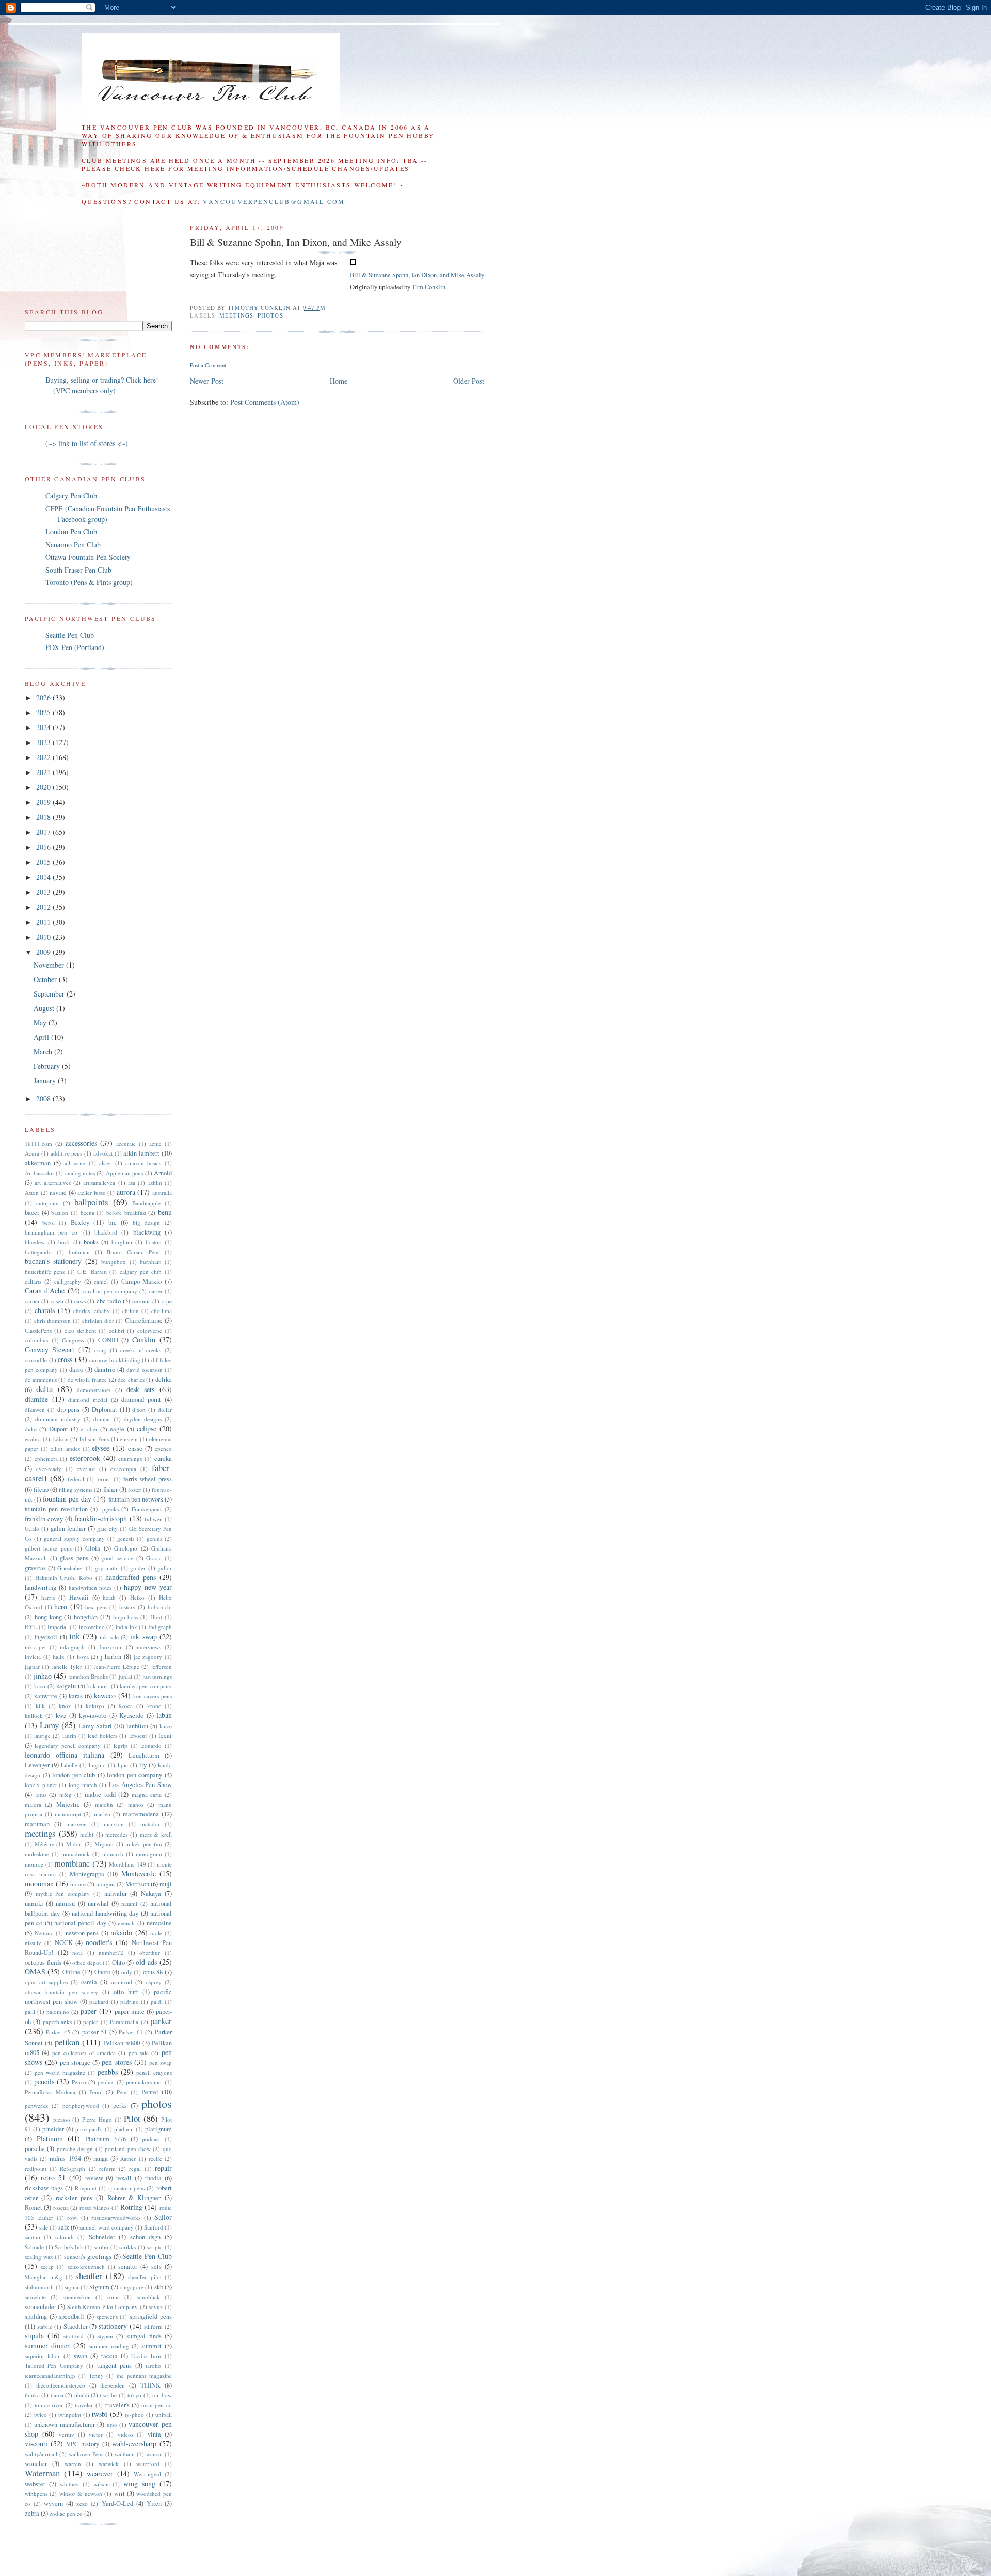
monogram (149, 1854)
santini (33, 2237)
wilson (101, 2484)
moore (78, 1884)
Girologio (126, 1548)
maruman (37, 1824)
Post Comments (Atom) (265, 402)
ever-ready (49, 1469)
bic (113, 1222)
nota (77, 1953)
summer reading (109, 2346)
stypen (105, 2336)
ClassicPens (38, 1330)
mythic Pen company (63, 1894)
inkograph (72, 1647)
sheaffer (89, 2276)
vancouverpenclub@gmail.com (274, 201)
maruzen (76, 1824)
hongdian (86, 1617)
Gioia (93, 1548)
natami (129, 1903)
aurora (126, 1192)
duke (31, 1429)
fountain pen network (136, 1499)
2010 (44, 937)
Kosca (125, 1706)
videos (125, 2434)
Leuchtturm (144, 1755)
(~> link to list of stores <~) (87, 443)
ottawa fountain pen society (61, 1992)
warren (73, 2464)
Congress (73, 1340)
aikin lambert (141, 1153)
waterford (148, 2464)
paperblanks (57, 2022)
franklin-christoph (101, 1518)
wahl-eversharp (134, 2444)
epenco (163, 1449)
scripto (155, 2247)
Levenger (37, 1765)
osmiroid (122, 1982)
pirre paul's (89, 2129)
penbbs (108, 2072)
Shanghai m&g (44, 2277)
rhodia (153, 2178)
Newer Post (207, 381)
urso (112, 2424)
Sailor (163, 2217)
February (48, 1066)
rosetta (61, 2208)
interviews (149, 1647)
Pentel (150, 2092)
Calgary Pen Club (71, 495)
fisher (110, 1489)
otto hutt (126, 1992)
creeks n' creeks (141, 1350)
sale (44, 2227)
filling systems (76, 1489)
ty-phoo (134, 2415)
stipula (34, 2336)
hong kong (48, 1617)
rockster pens (74, 2198)
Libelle (69, 1765)
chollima (162, 1311)
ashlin (155, 1183)
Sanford (154, 2227)
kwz (61, 1716)
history (127, 1607)
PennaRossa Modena (50, 2092)
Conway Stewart (50, 1349)
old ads (146, 1962)
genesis (126, 1538)
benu (165, 1212)
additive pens (67, 1153)
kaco (40, 1686)
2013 (44, 892)
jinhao (43, 1676)
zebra (32, 2513)
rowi (73, 2217)
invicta (33, 1657)
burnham (151, 1262)
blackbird (106, 1232)
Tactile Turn (146, 2356)
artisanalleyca (99, 1183)
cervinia (141, 1301)
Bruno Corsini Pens (133, 1252)
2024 (44, 727)
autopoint (47, 1203)
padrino (130, 2002)
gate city (107, 1529)
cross (65, 1359)
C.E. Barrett (92, 1271)
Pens (122, 2092)
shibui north (39, 2287)
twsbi (100, 2414)
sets (156, 2266)
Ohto (118, 1962)
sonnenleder (41, 2307)
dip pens (69, 1409)
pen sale (139, 2053)
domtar (102, 1419)
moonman (39, 1883)
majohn (104, 1804)
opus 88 (153, 1972)
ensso (135, 1449)
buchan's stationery (53, 1261)
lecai (165, 1736)
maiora (33, 1804)
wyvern (53, 2503)
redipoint (36, 2168)
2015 (44, 862)
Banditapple (146, 1203)
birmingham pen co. (52, 1232)
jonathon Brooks (88, 1676)
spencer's (107, 2317)
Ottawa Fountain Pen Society (88, 557)
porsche (35, 2149)
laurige (42, 1736)
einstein (129, 1439)
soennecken (77, 2297)
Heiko (137, 1597)
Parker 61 (131, 2032)
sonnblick (148, 2297)
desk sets (140, 1389)
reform (107, 2168)
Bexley (80, 1222)
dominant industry (58, 1419)
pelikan (67, 2042)
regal (135, 2168)
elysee (101, 1448)
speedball (71, 2317)
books (91, 1242)
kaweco (105, 1695)
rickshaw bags (44, 2188)
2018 (44, 817)
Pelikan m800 (122, 2043)
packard (99, 2002)
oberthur (150, 1953)
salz (64, 2227)
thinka (32, 2395)
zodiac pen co (66, 2513)
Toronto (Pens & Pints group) (89, 582)
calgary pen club (141, 1271)
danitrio (105, 1370)
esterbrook (85, 1458)
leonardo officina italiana (65, 1755)
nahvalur (116, 1894)
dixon (139, 1409)
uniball (164, 2415)
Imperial (58, 1627)
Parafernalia (124, 2022)
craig (100, 1350)
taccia (109, 2356)
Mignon (104, 1844)
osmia (89, 1982)
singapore (132, 2287)
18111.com (38, 1143)
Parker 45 (58, 2032)
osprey (154, 1982)
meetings (236, 315)
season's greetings (88, 2257)
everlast (86, 1469)
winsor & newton (81, 2494)
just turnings (157, 1676)
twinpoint (70, 2415)
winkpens (36, 2494)
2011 (44, 922)
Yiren (154, 2503)
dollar (165, 1409)
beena (87, 1213)
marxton (114, 1824)
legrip (121, 1745)
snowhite (35, 2297)
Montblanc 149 (127, 1864)
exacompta (123, 1469)
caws (80, 1301)
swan (81, 2356)
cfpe (167, 1301)
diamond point (141, 1400)
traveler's (117, 2405)
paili (30, 2011)
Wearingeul (147, 2474)
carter (156, 1291)
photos (270, 315)
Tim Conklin (429, 287)
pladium (124, 2129)
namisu (65, 1903)
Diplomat (105, 1409)
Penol (96, 2092)
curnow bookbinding (115, 1360)
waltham (125, 2454)
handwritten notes (90, 1587)
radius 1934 (65, 2159)
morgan (105, 1884)
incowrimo (92, 1627)
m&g (66, 1795)
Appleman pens (124, 1173)
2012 (44, 907)
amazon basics (143, 1163)
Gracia (154, 1558)
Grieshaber (70, 1568)
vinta (154, 2434)
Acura (32, 1153)
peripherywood (81, 2105)
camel (101, 1281)
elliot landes (65, 1449)
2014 (44, 877)
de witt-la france (87, 1379)
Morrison (137, 1884)
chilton (131, 1311)
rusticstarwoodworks (116, 2217)
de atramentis (41, 1379)
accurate (126, 1143)
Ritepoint (86, 2188)
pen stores (116, 2062)
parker (161, 2021)
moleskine (37, 1854)
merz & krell (156, 1834)
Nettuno (44, 1933)
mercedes (116, 1834)
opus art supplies (46, 1982)
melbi (87, 1834)
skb (159, 2287)
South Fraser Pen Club (78, 570)
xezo (82, 2503)
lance (166, 1726)
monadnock (76, 1854)
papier (91, 2022)
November (50, 965)
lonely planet (41, 1785)
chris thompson (53, 1321)
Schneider (102, 2237)
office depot (86, 1962)
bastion (60, 1213)
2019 (44, 802)
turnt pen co (157, 2405)
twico (41, 2415)
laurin (69, 1736)
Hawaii (79, 1597)
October (46, 979)
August (45, 1008)
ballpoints (91, 1202)
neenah (126, 1923)
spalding (36, 2317)
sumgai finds (144, 2336)
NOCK (64, 1943)
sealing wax (39, 2257)
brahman (79, 1252)
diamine (36, 1399)
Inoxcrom (111, 1647)
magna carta (147, 1795)
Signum (99, 2287)
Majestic (68, 1804)
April (42, 1037)
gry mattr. (107, 1568)
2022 (44, 757)
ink (75, 1636)
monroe (34, 1864)
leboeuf (138, 1736)
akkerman (38, 1163)
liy (143, 1765)
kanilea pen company (146, 1686)
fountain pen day (67, 1499)
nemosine (159, 1923)
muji (166, 1884)
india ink (126, 1627)
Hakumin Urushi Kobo (64, 1578)
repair (163, 2168)
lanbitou (137, 1726)
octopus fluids (43, 1962)
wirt (119, 2494)
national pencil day (80, 1923)
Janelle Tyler (67, 1666)
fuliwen (154, 1519)
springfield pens (151, 2317)
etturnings (130, 1458)
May (41, 1023)
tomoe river (49, 2405)
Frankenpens (147, 1509)
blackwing (147, 1232)
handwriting (41, 1587)
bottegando (38, 1252)
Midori (74, 1844)
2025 (44, 712)
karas (76, 1696)
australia (162, 1192)
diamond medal (88, 1400)
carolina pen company (110, 1291)
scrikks (127, 2247)
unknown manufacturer (64, 2424)
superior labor (42, 2356)
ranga (101, 2159)
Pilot (132, 2118)
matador (150, 1824)
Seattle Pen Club (70, 635)
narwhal (98, 1903)
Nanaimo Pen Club (73, 544)
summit (151, 2346)
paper (89, 2011)
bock (64, 1242)
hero (61, 1607)
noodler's (99, 1942)
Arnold (163, 1173)
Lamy (49, 1725)
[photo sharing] (353, 263)
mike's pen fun (144, 1844)
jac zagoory (148, 1657)
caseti (57, 1301)
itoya (83, 1657)
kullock (34, 1716)
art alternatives (52, 1183)
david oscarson (145, 1370)
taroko (153, 2366)
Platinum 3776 (106, 2139)
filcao (41, 1489)
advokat (103, 1153)
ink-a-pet (35, 1647)
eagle (117, 1429)
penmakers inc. (144, 2082)
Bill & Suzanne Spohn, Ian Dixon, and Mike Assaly (417, 275)
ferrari (103, 1479)
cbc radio (109, 1301)
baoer (32, 1213)
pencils (44, 2082)
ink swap (143, 1637)
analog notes (80, 1173)
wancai (154, 2454)
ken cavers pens (153, 1696)
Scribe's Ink (69, 2247)
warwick (109, 2464)
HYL (31, 1627)
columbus (36, 1340)
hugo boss (126, 1617)
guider (138, 1568)
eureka (163, 1458)
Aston (32, 1192)
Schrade (34, 2247)
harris (48, 1597)
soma (114, 2297)
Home (339, 381)
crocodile (36, 1360)
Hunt (156, 1617)
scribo (101, 2247)
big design (147, 1222)
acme (155, 1143)
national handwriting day (105, 1913)
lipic (123, 1765)
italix (59, 1657)
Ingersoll (46, 1637)
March (44, 1052)
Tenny (96, 2375)
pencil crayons (154, 2072)
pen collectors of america (84, 2053)
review (94, 2178)
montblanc (72, 1863)
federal (76, 1479)
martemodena (141, 1814)
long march (83, 1785)
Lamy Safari (95, 1726)
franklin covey (44, 1519)
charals (45, 1310)
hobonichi (160, 1607)
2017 (44, 832)
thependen (113, 2385)
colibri (117, 1330)
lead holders (102, 1736)
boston (154, 1242)
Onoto (102, 1972)
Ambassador (39, 1173)
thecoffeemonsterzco (61, 2385)
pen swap (161, 2063)
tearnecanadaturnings (50, 2375)
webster (35, 2484)
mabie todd (100, 1795)
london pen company (134, 1775)
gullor (165, 1568)
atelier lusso (92, 1192)
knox (65, 1706)
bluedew (35, 1242)
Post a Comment (208, 365)
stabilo (45, 2326)
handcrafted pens (131, 1577)
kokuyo (95, 1706)
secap (47, 2266)
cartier (32, 1301)
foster (135, 1489)
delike (164, 1379)
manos (136, 1804)
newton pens (82, 1933)
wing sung (139, 2483)
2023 (44, 742)
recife (155, 2159)
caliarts (33, 1281)
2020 (44, 787)
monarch (113, 1854)
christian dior (98, 1321)
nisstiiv (33, 1943)
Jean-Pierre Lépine (116, 1666)
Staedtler (76, 2326)
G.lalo (32, 1529)
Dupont (59, 1429)
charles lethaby (92, 1311)
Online (71, 1972)
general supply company (74, 1538)
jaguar (32, 1666)
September (50, 994)
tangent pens (114, 2366)
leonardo (151, 1745)
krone (154, 1706)
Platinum (50, 2138)
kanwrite (46, 1696)
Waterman (42, 2473)
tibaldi (82, 2395)
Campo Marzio (142, 1281)
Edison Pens (94, 1439)
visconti (36, 2444)
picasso (62, 2119)
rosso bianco (94, 2208)
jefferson (162, 1666)
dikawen (35, 1409)
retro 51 (53, 2178)
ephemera (46, 1458)
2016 (44, 847)
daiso (76, 1370)
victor (96, 2434)
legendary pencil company (68, 1745)
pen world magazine (60, 2072)
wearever (100, 2474)
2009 (44, 952)
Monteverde (139, 1874)
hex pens (96, 1607)
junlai (125, 1676)
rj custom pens (126, 2188)
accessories (81, 1143)
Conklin (144, 1340)
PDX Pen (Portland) (75, 647)
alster (105, 1163)
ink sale (109, 1637)
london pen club (74, 1775)
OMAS (35, 1972)
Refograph (73, 2168)
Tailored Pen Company (54, 2366)
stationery (113, 2326)
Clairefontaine (144, 1321)
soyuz (156, 2307)
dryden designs (143, 1419)
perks (120, 2105)
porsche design (75, 2149)
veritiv (67, 2434)
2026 (44, 697)
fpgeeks (109, 1509)
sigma (71, 2287)
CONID (108, 1340)
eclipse (147, 1428)
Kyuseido (131, 1716)
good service (117, 1558)
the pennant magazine (144, 2375)
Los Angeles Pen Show (140, 1785)
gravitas (35, 1568)
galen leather (68, 1529)
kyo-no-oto (93, 1716)
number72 (111, 1953)
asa (132, 1183)
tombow (162, 2395)
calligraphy (68, 1281)
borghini (122, 1242)
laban (164, 1715)
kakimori (98, 1686)
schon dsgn (145, 2237)
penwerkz (36, 2105)
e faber (89, 1429)
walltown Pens (86, 2454)
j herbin (111, 1657)
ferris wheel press (148, 1479)
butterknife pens (45, 1271)
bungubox (114, 1262)
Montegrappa (87, 1874)
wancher (36, 2464)
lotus (41, 1795)
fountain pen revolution (56, 1509)
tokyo (134, 2395)
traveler (84, 2405)
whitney (69, 2484)
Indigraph (160, 1627)
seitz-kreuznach (86, 2266)
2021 (44, 772)
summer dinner (47, 2345)
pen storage (75, 2063)
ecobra (33, 1439)
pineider (53, 2129)
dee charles (131, 1379)
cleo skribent (80, 1330)
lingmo (97, 1765)
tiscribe (108, 2395)
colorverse (150, 1330)
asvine (58, 1192)
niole (156, 1933)
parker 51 (94, 2032)
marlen (102, 1814)
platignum (158, 2129)
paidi (157, 2002)
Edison (60, 1439)
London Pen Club (71, 532)
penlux (106, 2082)
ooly (127, 1972)
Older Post (469, 381)
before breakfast (126, 1213)
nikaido (121, 1932)
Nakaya (151, 1894)
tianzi (57, 2395)
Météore (44, 1844)
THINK (150, 2385)
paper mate (130, 2011)
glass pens (74, 1558)
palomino (58, 2011)
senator (128, 2266)
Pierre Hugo (97, 2119)
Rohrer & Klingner (134, 2198)
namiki (34, 1903)
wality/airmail (41, 2454)
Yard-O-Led (117, 2503)
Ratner (128, 2159)
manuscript (68, 1814)
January (46, 1080)
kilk (40, 1706)
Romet (34, 2208)
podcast (151, 2139)
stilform (153, 2326)
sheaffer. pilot (145, 2277)
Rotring (131, 2207)
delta (44, 1389)
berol (49, 1222)
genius (154, 1538)
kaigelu (66, 1686)
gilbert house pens (48, 1548)
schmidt (65, 2237)
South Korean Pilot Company (102, 2307)
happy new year (148, 1587)
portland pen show (128, 2149)
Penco (79, 2082)
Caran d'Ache (45, 1291)
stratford (74, 2336)
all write (75, 1163)
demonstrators (94, 1390)
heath (109, 1597)
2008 (44, 1099)
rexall (124, 2178)
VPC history (83, 2444)
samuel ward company (106, 2227)
